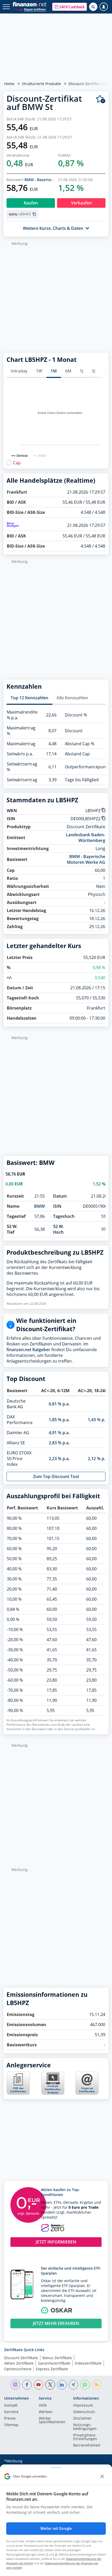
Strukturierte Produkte (41, 84)
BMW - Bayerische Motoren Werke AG (86, 859)
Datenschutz (84, 2412)
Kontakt (11, 2406)
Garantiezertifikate (54, 2363)
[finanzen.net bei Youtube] (39, 2385)
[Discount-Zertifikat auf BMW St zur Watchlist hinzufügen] (101, 99)
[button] (70, 7)
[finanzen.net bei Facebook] (27, 2385)
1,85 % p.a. (59, 1420)
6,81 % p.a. (59, 1404)
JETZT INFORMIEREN (56, 2242)
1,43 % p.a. (98, 1420)
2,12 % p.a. (98, 1459)
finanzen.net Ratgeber (28, 1350)
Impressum (83, 2406)
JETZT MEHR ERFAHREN (56, 2323)
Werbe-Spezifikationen (52, 2420)
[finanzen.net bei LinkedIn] (62, 2385)
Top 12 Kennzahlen (29, 698)
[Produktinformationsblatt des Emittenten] (18, 2093)
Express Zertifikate (52, 2369)
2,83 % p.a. (59, 1443)
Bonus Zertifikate (57, 2358)
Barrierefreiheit (87, 2446)
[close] (102, 2476)
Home (9, 84)
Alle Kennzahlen (72, 698)
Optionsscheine (18, 2369)
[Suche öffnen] (93, 7)
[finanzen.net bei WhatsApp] (85, 2385)
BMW (39, 1206)
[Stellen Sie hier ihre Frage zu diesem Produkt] (87, 2083)
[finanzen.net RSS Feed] (97, 2385)
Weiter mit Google (56, 2529)
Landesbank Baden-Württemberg (86, 838)
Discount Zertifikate (21, 2358)
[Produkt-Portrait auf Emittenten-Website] (53, 2093)
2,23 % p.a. (59, 1459)
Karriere (11, 2412)
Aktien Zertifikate (19, 2363)
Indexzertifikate (88, 2363)
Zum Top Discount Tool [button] (56, 1476)
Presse (10, 2419)
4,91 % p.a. (59, 1433)
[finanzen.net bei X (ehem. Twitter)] (50, 2385)
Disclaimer (82, 2419)
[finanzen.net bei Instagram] (15, 2385)
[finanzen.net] (30, 4)
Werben (46, 2412)
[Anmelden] (104, 7)
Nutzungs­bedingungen (85, 2427)
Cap (17, 463)
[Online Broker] (30, 9)
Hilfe (43, 2406)
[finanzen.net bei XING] (74, 2385)
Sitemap (11, 2425)
